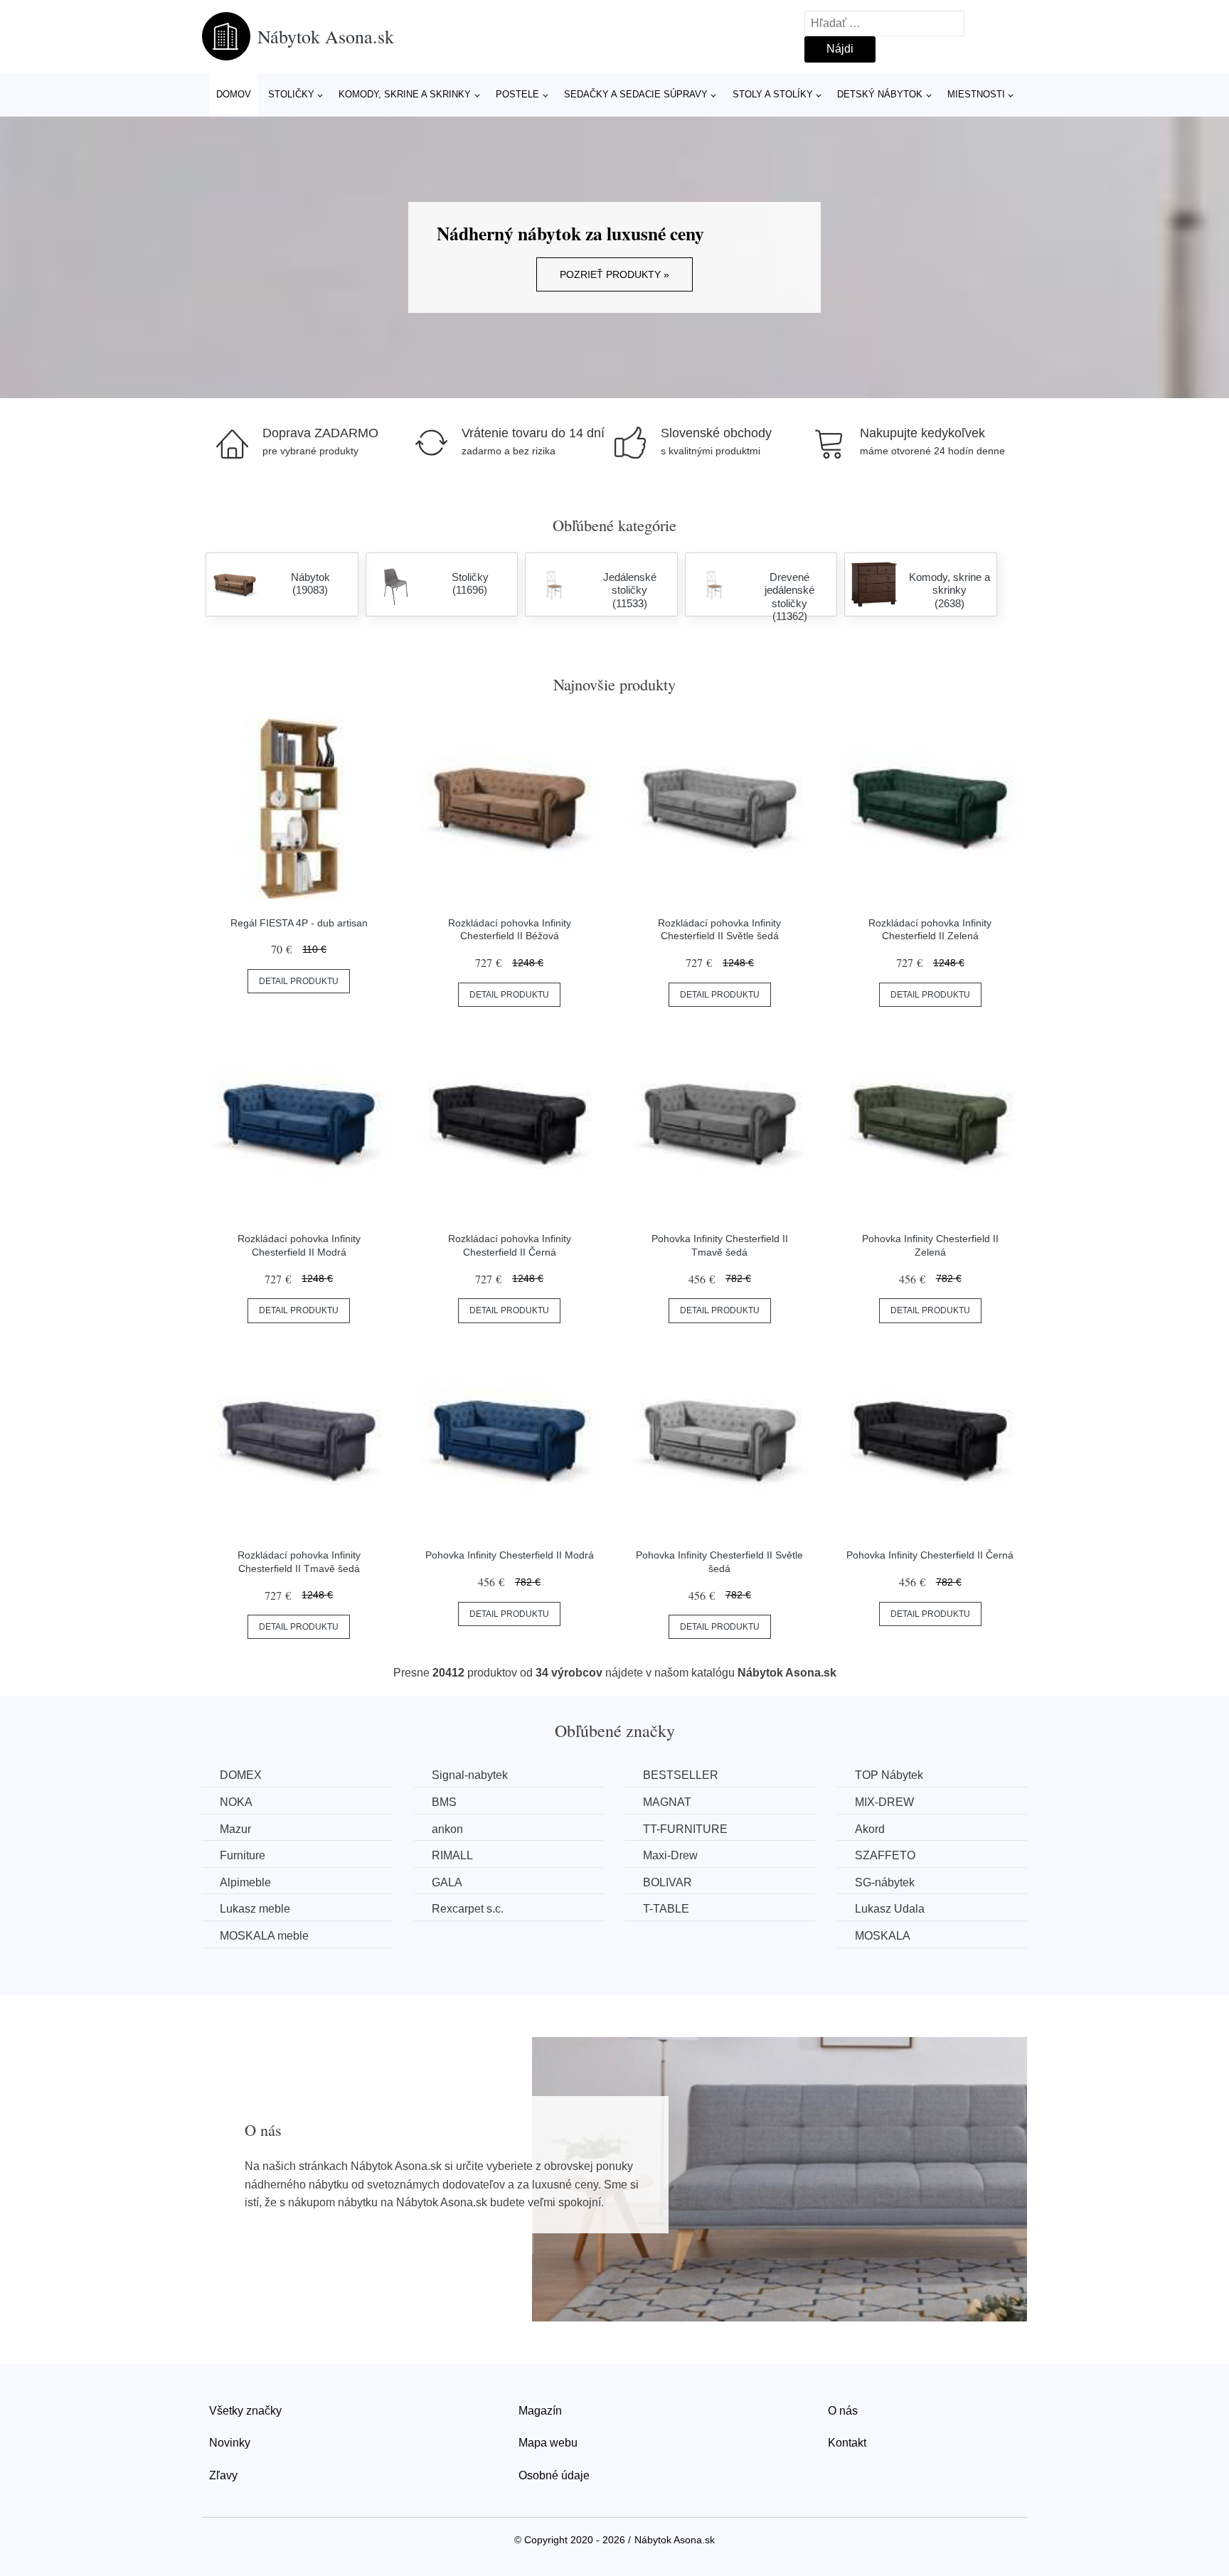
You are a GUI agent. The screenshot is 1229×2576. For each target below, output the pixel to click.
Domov (234, 94)
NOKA (236, 1802)
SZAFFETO (885, 1855)
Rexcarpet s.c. (468, 1909)
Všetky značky (245, 2411)
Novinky (230, 2443)
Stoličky (291, 94)
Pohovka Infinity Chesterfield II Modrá (510, 1555)
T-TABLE (666, 1909)
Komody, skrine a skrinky (405, 94)
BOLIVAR (667, 1882)
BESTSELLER (681, 1775)
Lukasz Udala (890, 1909)
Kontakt (847, 2443)
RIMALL (452, 1855)
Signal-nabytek (470, 1775)
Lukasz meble (255, 1909)
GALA (447, 1882)
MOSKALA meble (264, 1936)
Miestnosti (976, 94)
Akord (870, 1829)
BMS (444, 1802)
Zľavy (223, 2475)
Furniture (243, 1855)
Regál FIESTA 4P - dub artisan (299, 923)
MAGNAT (667, 1802)
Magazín (540, 2411)
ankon (447, 1829)
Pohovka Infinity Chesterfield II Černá (930, 1555)
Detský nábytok (880, 94)
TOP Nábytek (889, 1775)
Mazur (235, 1829)
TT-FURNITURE (685, 1829)
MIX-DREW (884, 1802)
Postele (517, 94)
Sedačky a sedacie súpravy (636, 94)
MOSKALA (883, 1936)
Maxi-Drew (670, 1855)
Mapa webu (548, 2443)
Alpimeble (245, 1882)
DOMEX (241, 1775)
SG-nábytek (885, 1882)
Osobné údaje (554, 2475)
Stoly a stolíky (773, 94)
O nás (843, 2411)
